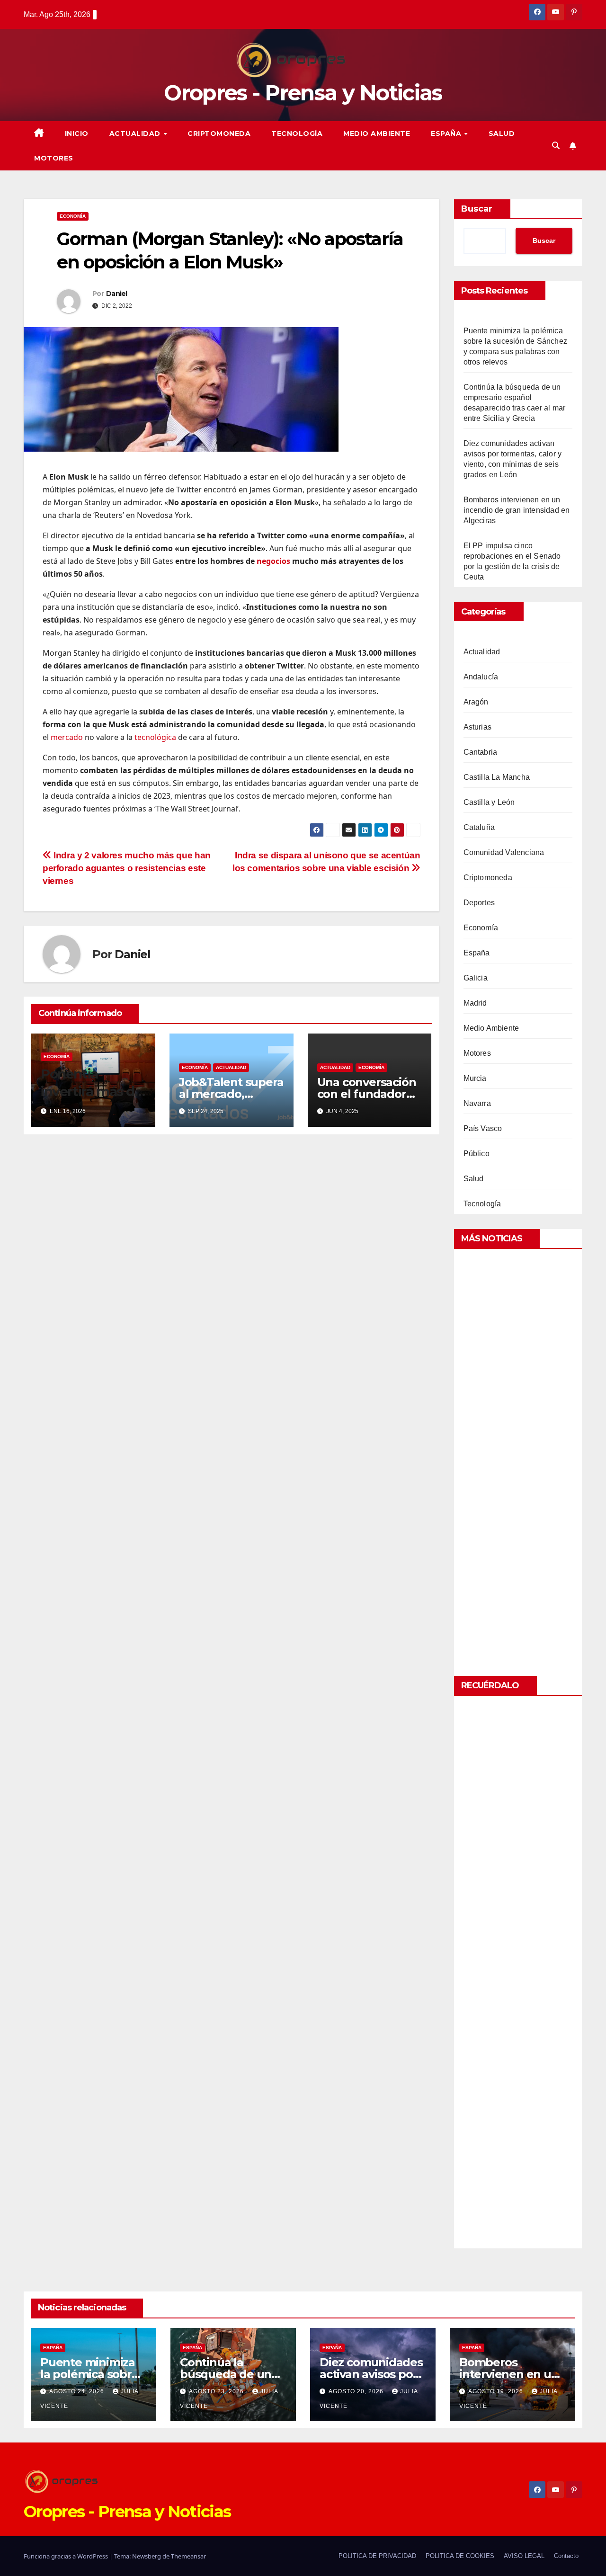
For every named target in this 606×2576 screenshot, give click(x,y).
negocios (273, 561)
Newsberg (147, 2556)
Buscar (477, 209)
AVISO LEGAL (524, 2556)
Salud (502, 134)
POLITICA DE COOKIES (460, 2556)
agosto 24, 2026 (78, 2391)
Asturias (478, 727)
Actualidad (136, 134)
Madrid (475, 1003)
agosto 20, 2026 (357, 2391)
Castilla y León (489, 802)
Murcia (475, 1078)
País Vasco (483, 1128)
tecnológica (155, 737)
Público (477, 1154)
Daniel (117, 294)
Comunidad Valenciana (504, 852)
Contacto (566, 2556)
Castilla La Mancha (497, 777)
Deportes (479, 903)
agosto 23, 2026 (217, 2391)
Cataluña (479, 827)
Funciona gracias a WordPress (67, 2556)
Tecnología (297, 134)
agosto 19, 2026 (497, 2391)
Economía (73, 216)
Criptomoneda (219, 134)
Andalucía (481, 677)
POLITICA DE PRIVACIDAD (377, 2556)
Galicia (476, 978)
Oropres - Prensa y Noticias (303, 93)
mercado (67, 737)
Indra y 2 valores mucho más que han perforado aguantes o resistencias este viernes (127, 868)
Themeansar (188, 2556)
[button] (556, 146)
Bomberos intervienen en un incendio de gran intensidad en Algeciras (517, 510)
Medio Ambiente (377, 134)
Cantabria (481, 752)
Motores (54, 158)
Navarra (477, 1103)
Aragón (476, 702)
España (447, 134)
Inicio (77, 134)
